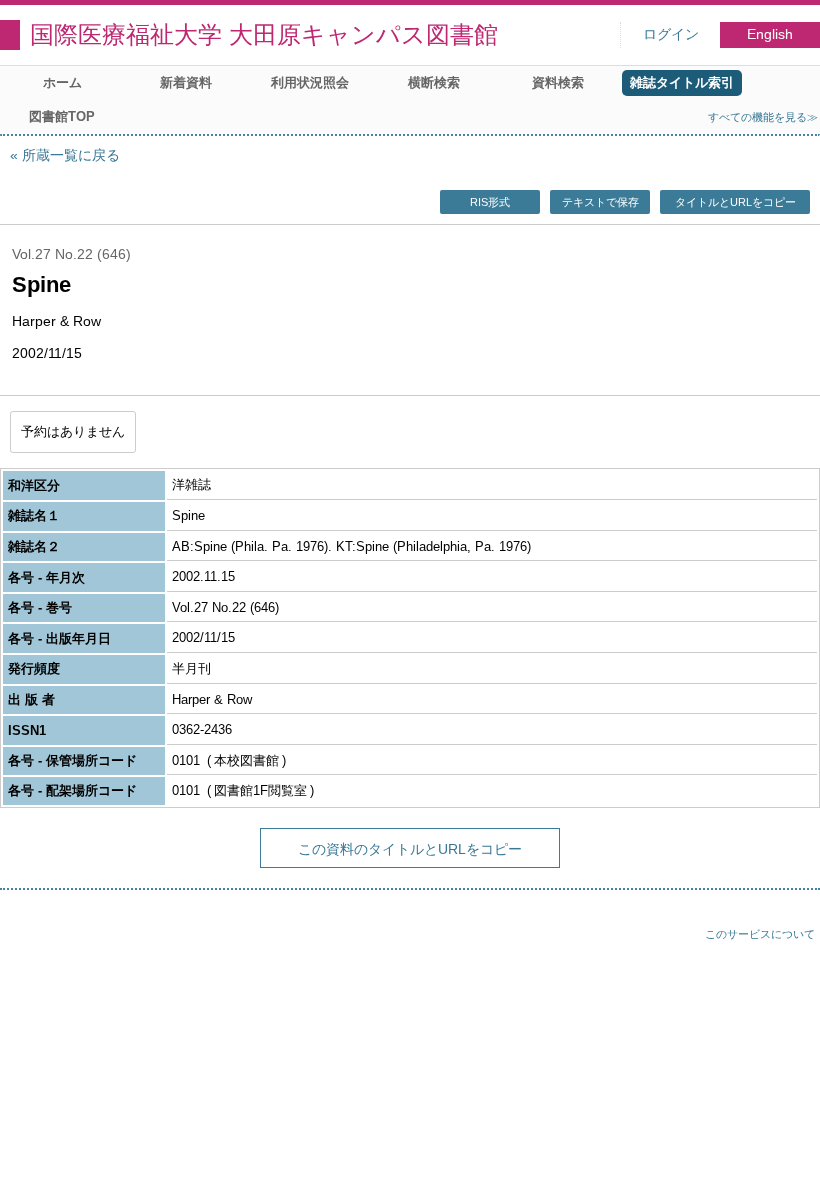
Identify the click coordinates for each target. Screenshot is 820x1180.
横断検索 (434, 82)
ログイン (671, 34)
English (770, 34)
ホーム (62, 82)
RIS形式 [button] (490, 202)
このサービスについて (760, 934)
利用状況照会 (310, 82)
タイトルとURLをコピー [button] (735, 202)
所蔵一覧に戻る (71, 155)
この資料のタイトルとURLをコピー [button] (410, 849)
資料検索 (558, 82)
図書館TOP (62, 116)
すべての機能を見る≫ (763, 117)
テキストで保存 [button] (600, 202)
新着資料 (186, 82)
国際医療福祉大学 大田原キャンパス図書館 (264, 34)
